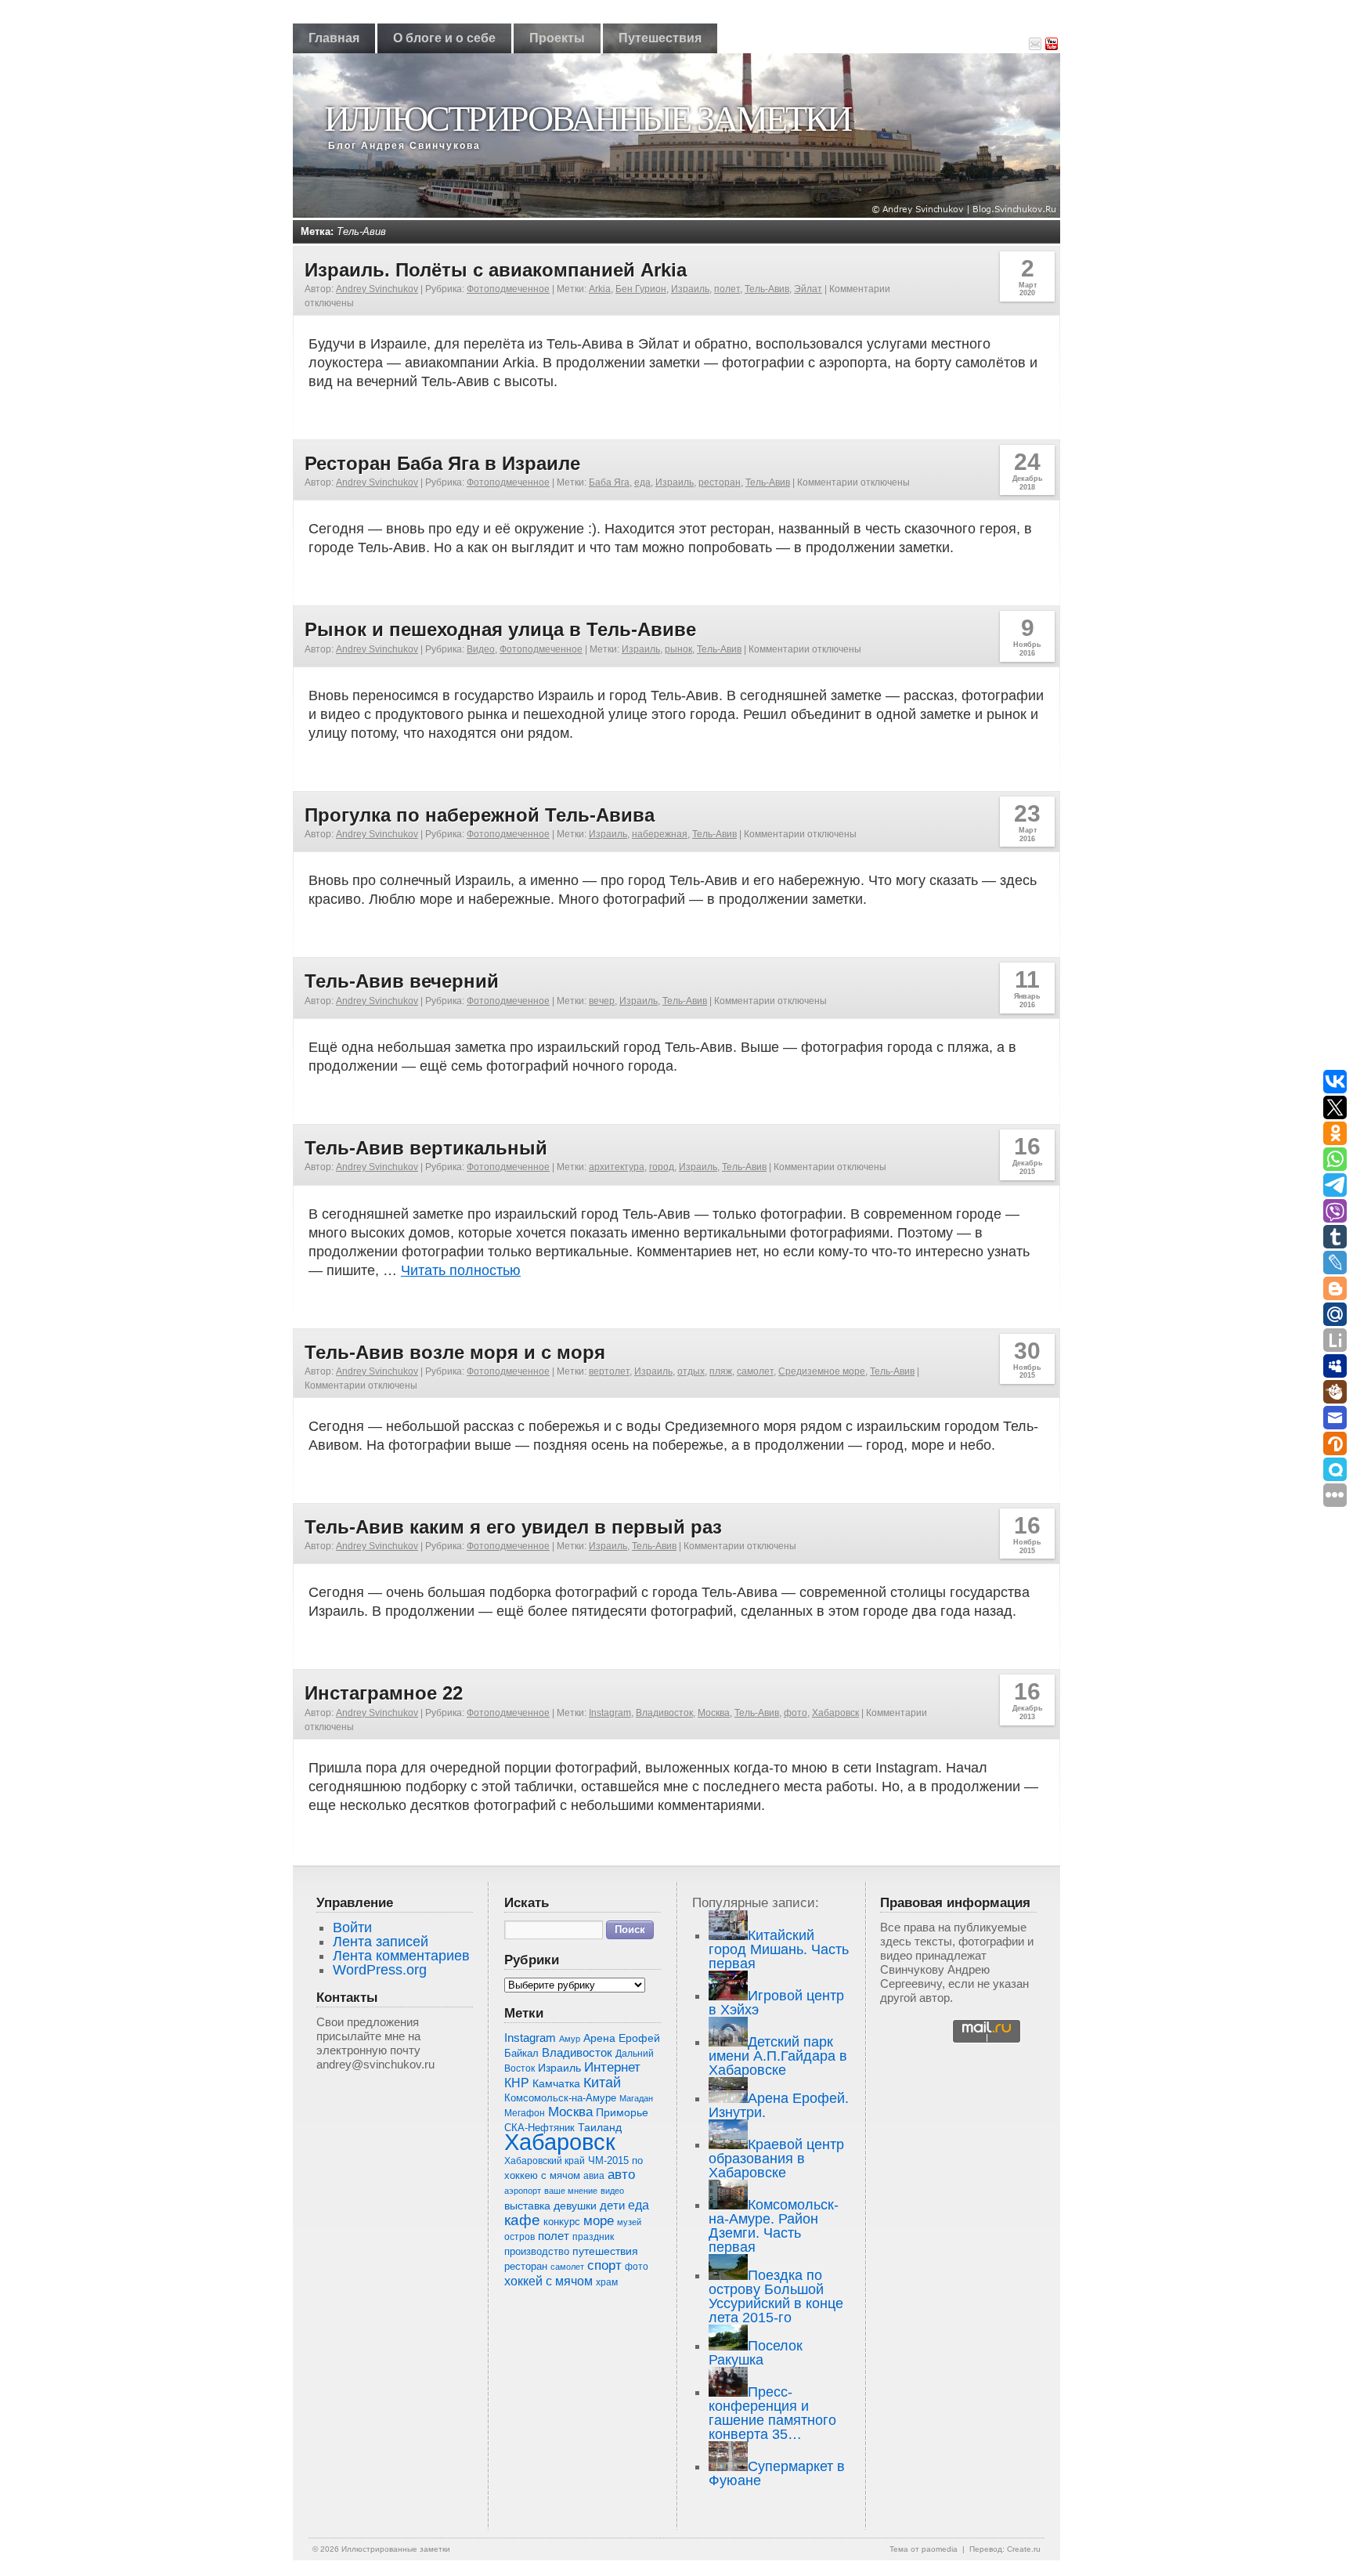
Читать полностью (461, 1270)
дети (612, 2205)
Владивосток (664, 1713)
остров (520, 2237)
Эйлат (808, 289)
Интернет (612, 2067)
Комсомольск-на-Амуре (560, 2098)
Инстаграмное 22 (384, 1693)
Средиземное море (822, 1371)
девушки (575, 2206)
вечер (602, 1001)
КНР (517, 2083)
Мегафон (525, 2113)
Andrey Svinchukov (377, 289)
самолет (755, 1371)
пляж (721, 1371)
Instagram (610, 1713)
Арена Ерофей (622, 2038)
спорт (604, 2265)
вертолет (609, 1371)
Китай (602, 2083)
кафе (522, 2220)
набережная (660, 834)
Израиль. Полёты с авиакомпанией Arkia (496, 270)
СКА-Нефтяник (539, 2128)
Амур (570, 2039)
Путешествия (660, 38)
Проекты (557, 38)
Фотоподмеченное (508, 289)
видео (612, 2191)
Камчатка (556, 2083)
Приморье (622, 2112)
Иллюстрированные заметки (587, 119)
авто (621, 2175)
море (599, 2221)
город (662, 1167)
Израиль (690, 289)
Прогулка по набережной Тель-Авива (480, 815)
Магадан (636, 2098)
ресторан (720, 482)
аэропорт (523, 2191)
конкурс (562, 2222)
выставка (527, 2206)
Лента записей (381, 1942)
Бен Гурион (641, 289)
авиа (594, 2176)
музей (629, 2222)
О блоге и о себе (444, 38)
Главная (334, 38)
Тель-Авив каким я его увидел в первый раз (513, 1527)
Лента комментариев (401, 1956)
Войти (352, 1927)
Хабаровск (835, 1713)
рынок (678, 649)
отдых (691, 1371)
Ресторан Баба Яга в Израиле (442, 463)
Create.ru (1024, 2549)
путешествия (605, 2251)
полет (727, 289)
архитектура (617, 1167)
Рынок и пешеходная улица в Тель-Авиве (500, 629)
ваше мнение (571, 2191)
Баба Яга (609, 482)
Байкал (521, 2053)
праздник (593, 2237)
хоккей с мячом (548, 2281)
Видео (481, 649)
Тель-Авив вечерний (402, 981)
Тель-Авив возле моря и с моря (455, 1352)
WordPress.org (380, 1970)
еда (642, 482)
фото (796, 1713)
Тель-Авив (767, 289)
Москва (714, 1713)
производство (537, 2251)
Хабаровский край (545, 2161)
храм (607, 2282)
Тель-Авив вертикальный (426, 1148)
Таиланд (600, 2128)
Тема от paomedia (924, 2549)
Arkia (600, 289)
